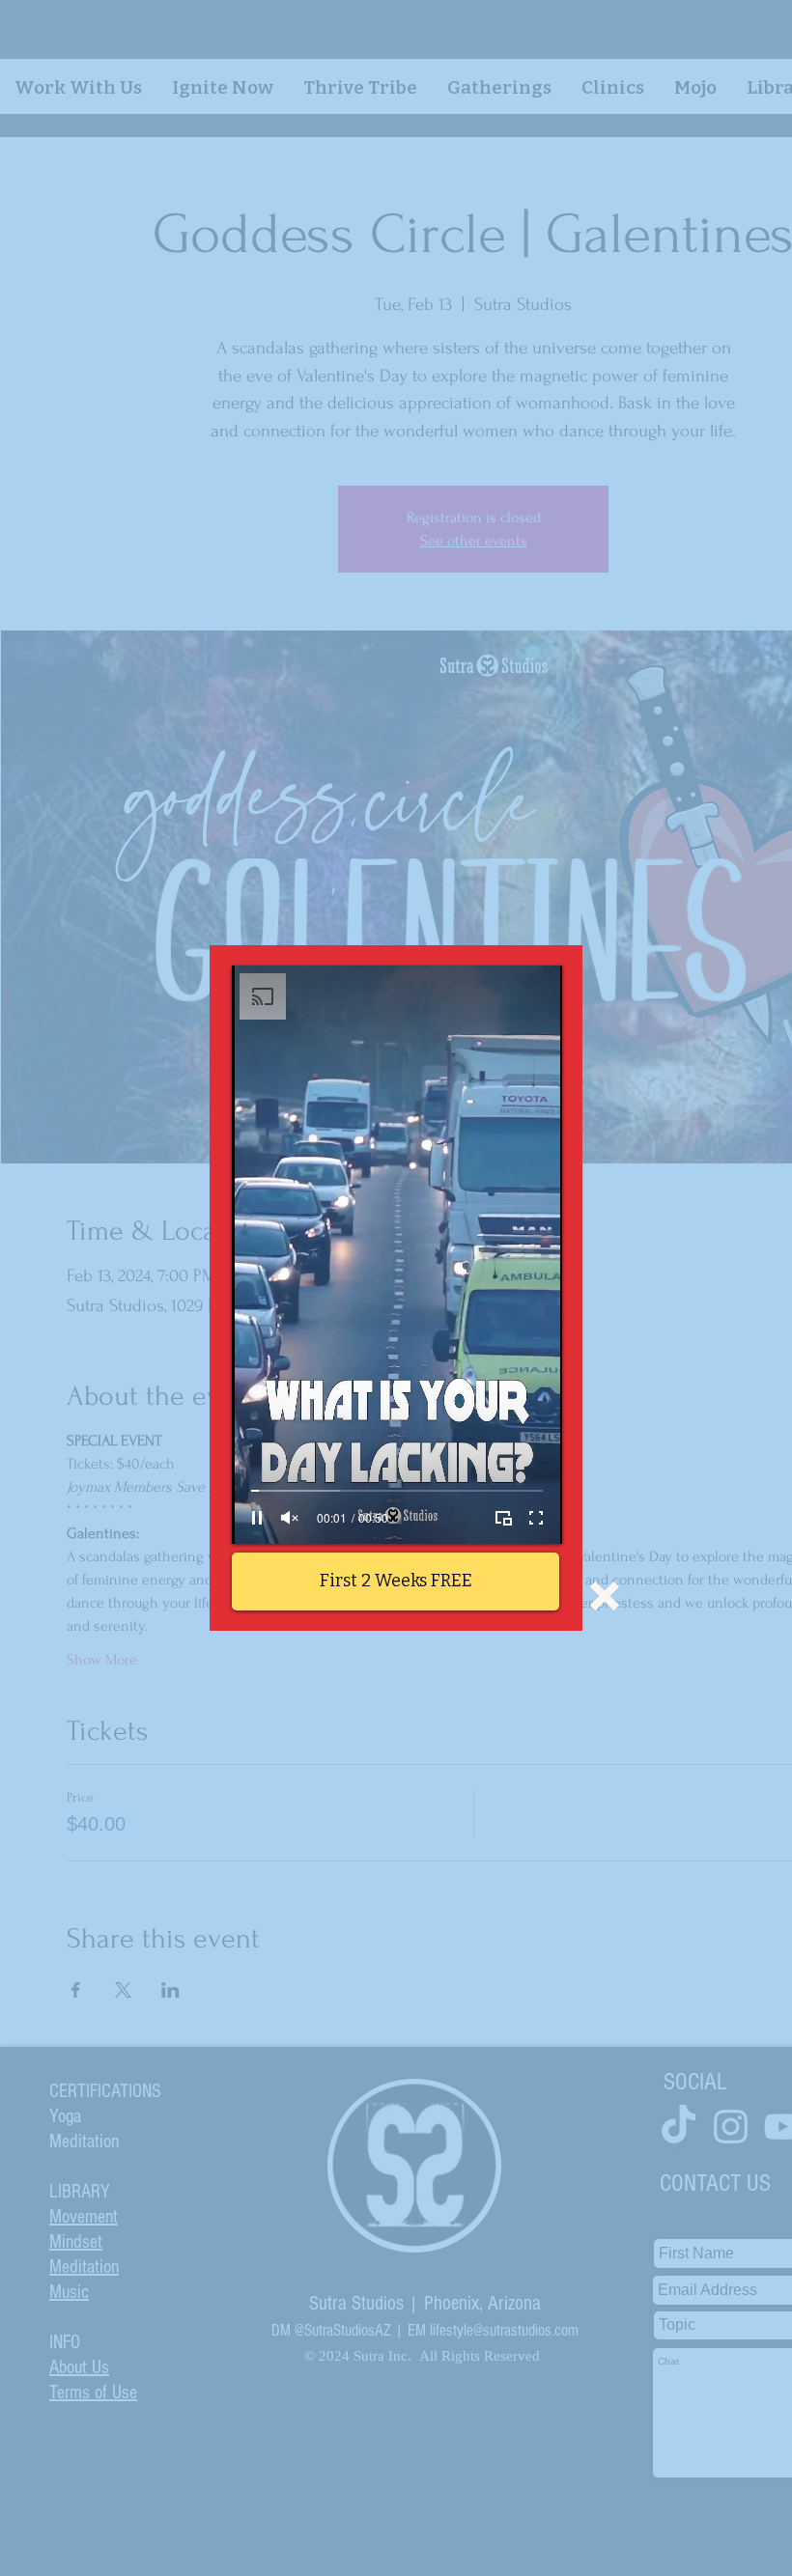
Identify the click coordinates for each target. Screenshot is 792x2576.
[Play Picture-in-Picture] (503, 1518)
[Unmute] (290, 1518)
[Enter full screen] (536, 1518)
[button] (605, 1596)
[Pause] (257, 1518)
